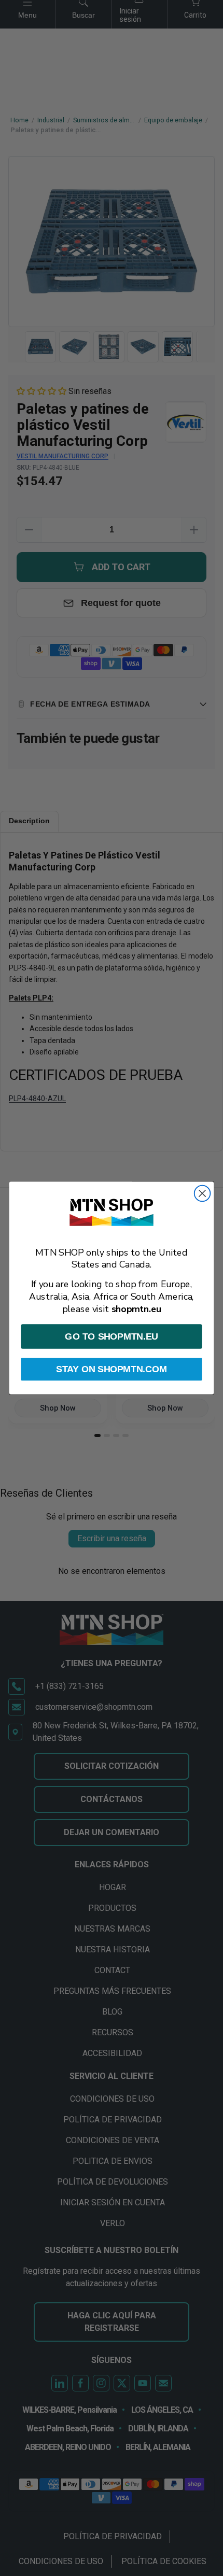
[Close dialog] (203, 1194)
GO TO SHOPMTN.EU (111, 1336)
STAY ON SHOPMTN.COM (111, 1369)
